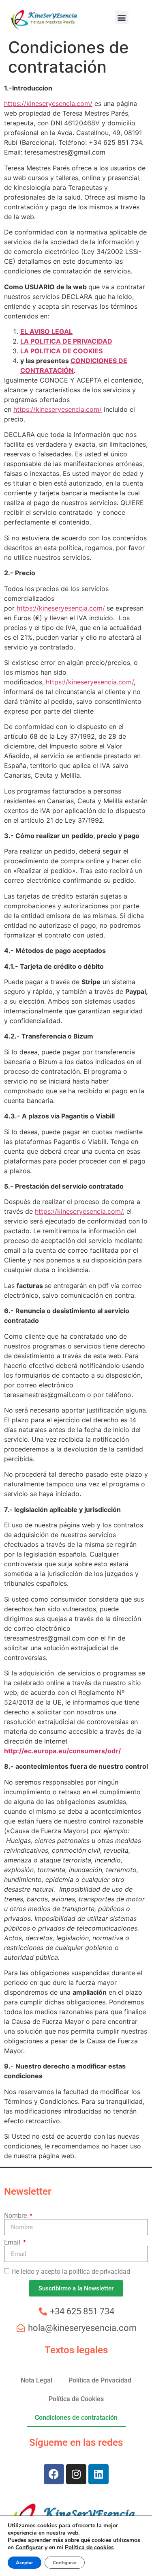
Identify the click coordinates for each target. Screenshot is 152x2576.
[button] (122, 17)
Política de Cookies (76, 2399)
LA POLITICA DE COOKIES (61, 351)
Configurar (29, 2548)
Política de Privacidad (100, 2380)
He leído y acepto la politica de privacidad (71, 2272)
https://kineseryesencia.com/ (48, 103)
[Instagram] (76, 2474)
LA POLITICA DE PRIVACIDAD (66, 341)
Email (13, 2243)
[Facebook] (54, 2474)
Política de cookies (89, 2547)
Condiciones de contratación (76, 2418)
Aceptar (25, 2563)
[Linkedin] (98, 2474)
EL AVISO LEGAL (46, 331)
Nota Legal (36, 2380)
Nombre (16, 2216)
